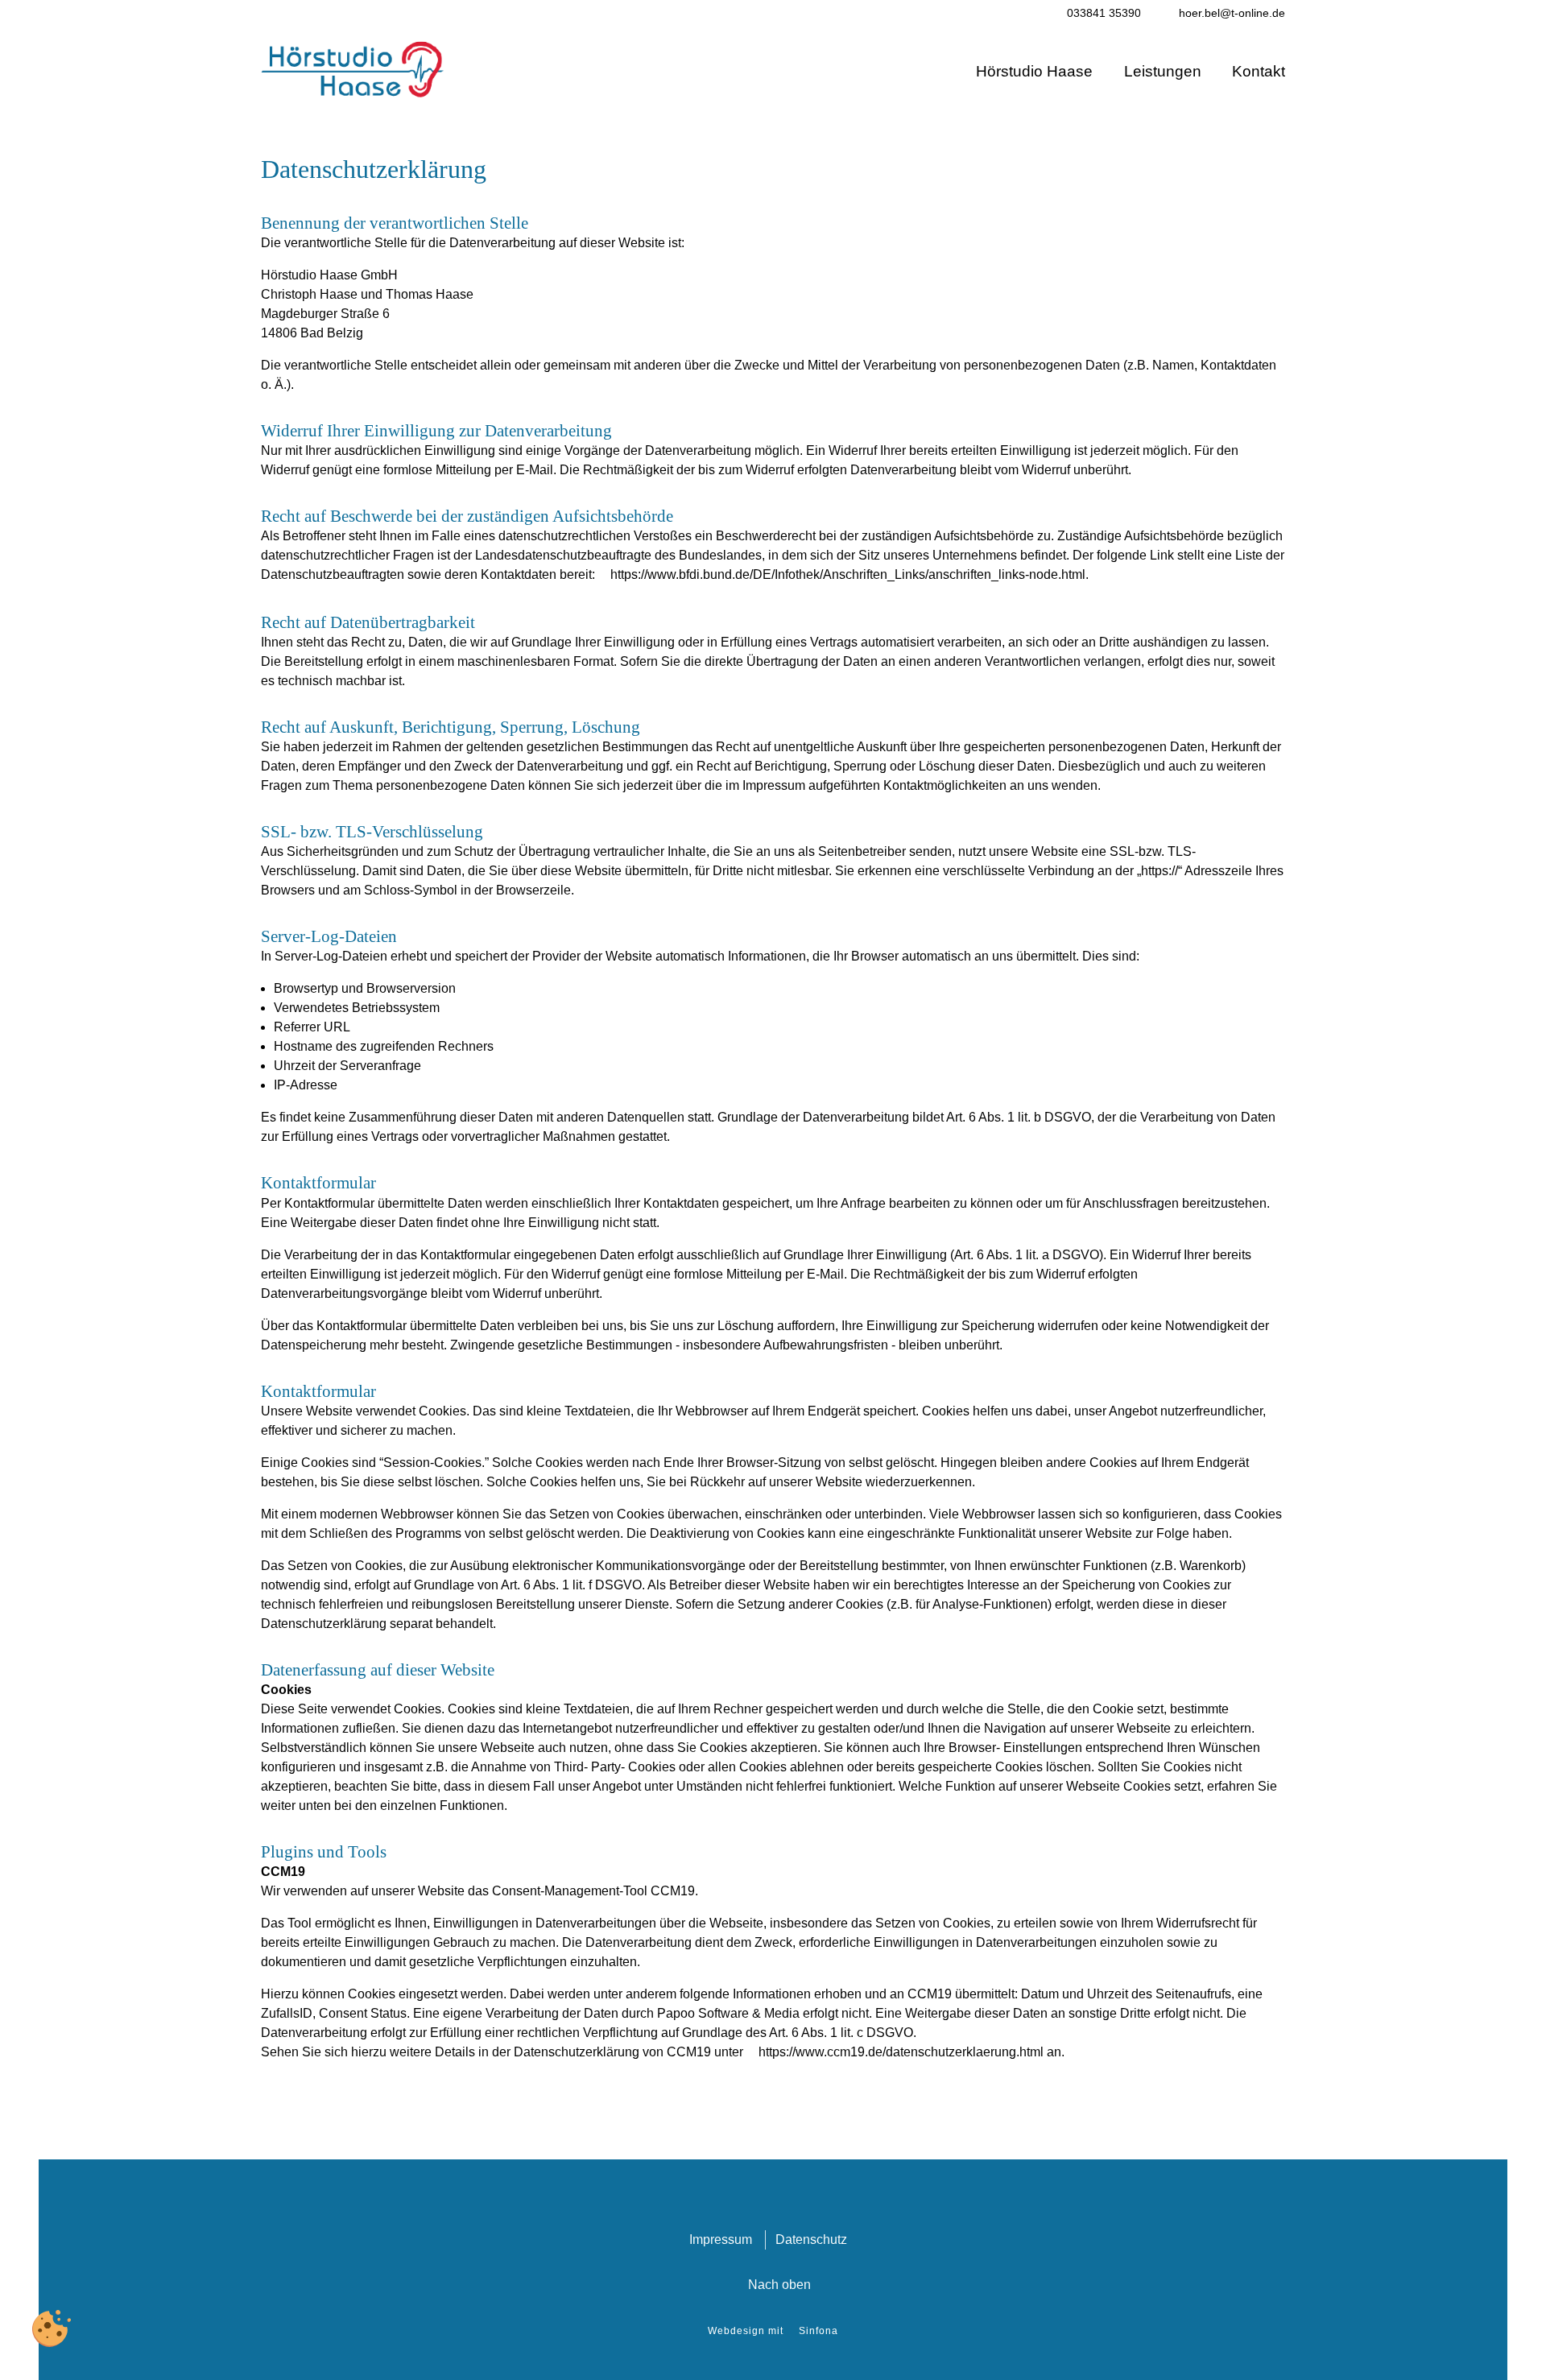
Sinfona (818, 2331)
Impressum (721, 2240)
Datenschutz (811, 2240)
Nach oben (779, 2285)
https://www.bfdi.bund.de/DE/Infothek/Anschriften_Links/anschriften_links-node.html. (849, 574)
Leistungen (1163, 71)
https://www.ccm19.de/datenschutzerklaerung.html (901, 2052)
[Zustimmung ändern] (52, 2328)
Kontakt (1259, 71)
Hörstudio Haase (1034, 71)
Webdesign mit (746, 2331)
